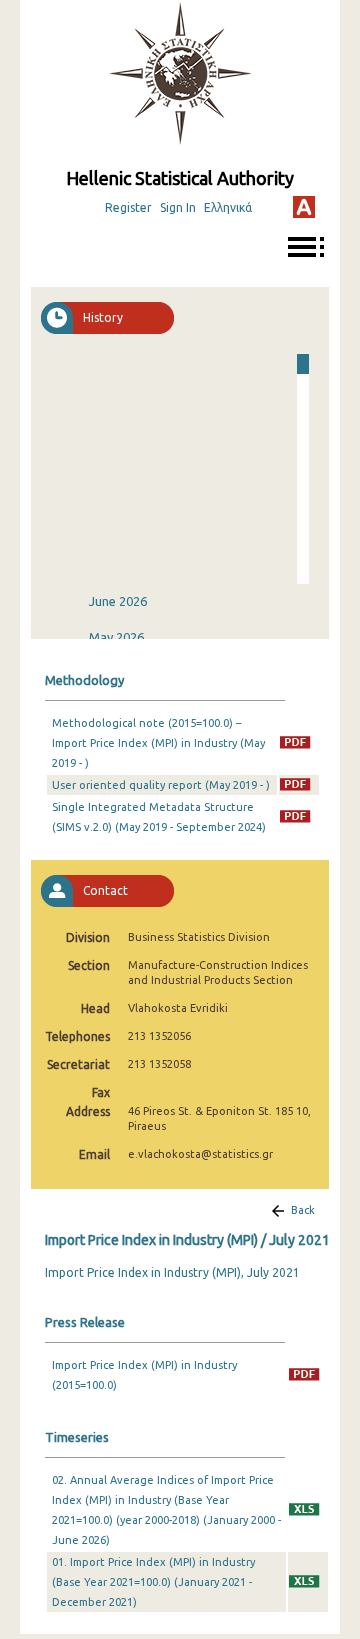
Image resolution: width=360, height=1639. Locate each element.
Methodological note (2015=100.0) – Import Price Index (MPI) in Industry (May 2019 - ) (158, 743)
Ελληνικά (228, 207)
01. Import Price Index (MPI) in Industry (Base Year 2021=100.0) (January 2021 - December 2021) (153, 1582)
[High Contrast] (304, 207)
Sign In (178, 207)
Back (303, 1210)
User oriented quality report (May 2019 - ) (161, 785)
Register (128, 207)
